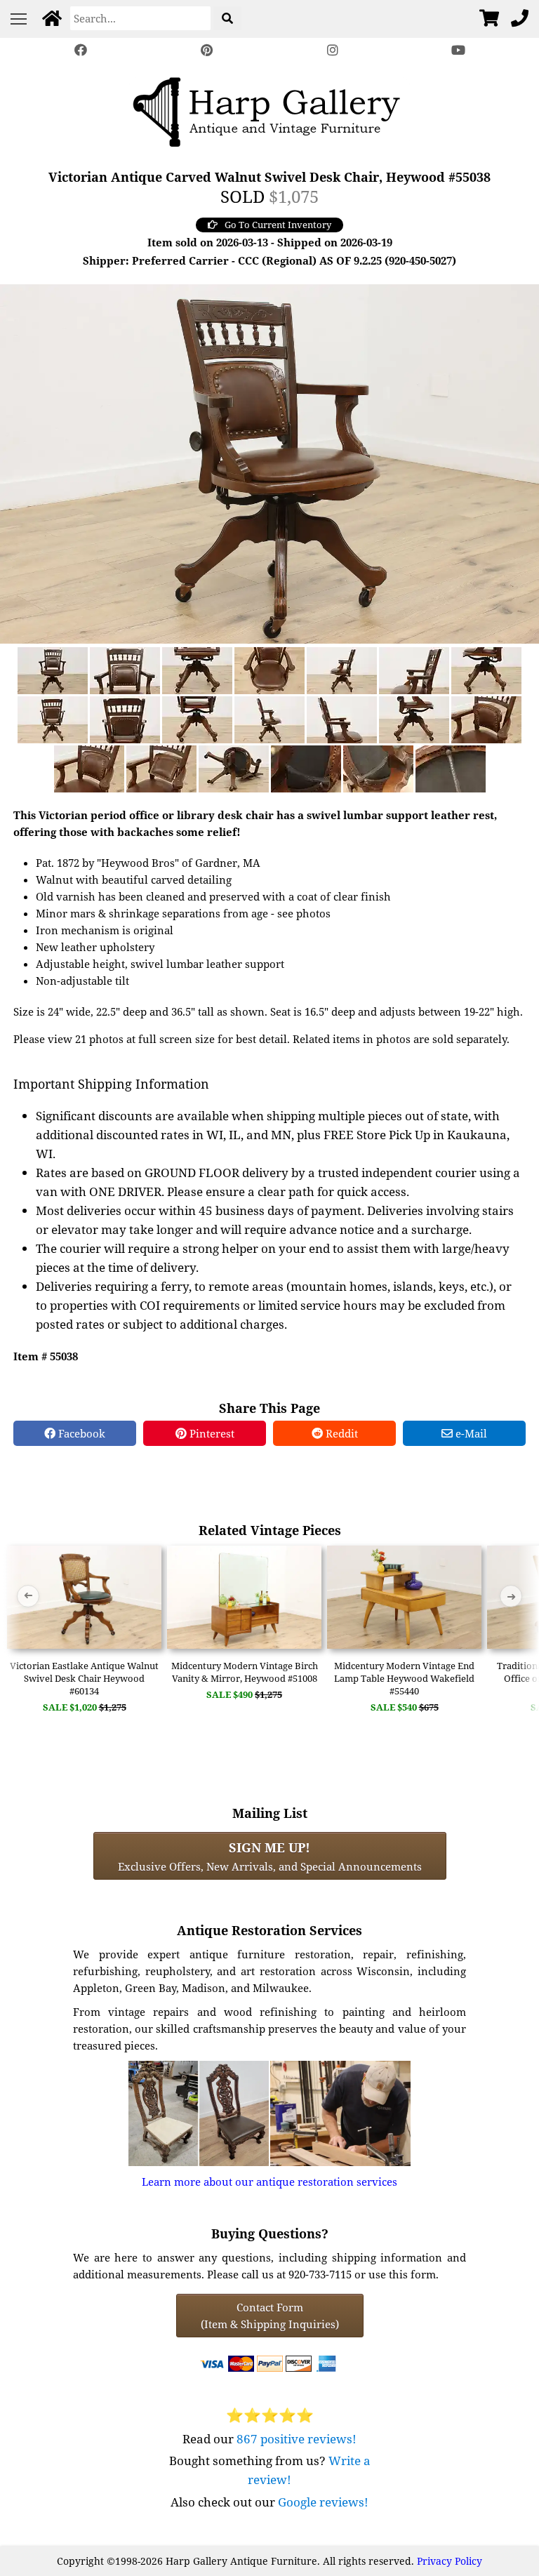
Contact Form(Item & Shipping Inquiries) (270, 2316)
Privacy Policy (450, 2561)
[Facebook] (81, 50)
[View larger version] (269, 463)
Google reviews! (323, 2502)
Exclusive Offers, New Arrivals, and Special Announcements (270, 1856)
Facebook (80, 1433)
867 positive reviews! (297, 2439)
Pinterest (211, 1433)
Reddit (340, 1433)
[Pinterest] (206, 50)
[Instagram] (333, 50)
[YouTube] (459, 50)
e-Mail (470, 1433)
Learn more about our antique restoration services (269, 2182)
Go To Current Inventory (278, 225)
